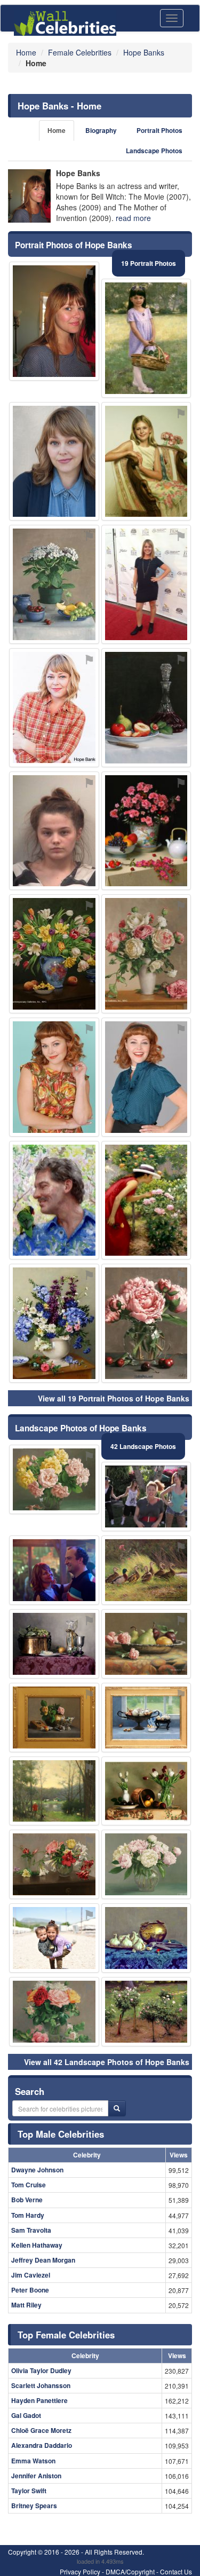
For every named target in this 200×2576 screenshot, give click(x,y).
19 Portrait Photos (149, 263)
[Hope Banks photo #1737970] (146, 584)
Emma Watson (33, 2461)
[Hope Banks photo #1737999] (146, 462)
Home (57, 131)
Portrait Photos (159, 131)
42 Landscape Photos (143, 1446)
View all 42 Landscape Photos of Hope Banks (107, 2062)
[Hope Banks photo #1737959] (54, 1570)
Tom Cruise (29, 2185)
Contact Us (176, 2571)
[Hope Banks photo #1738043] (146, 1077)
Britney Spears (34, 2506)
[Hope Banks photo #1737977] (54, 1644)
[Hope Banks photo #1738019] (146, 1718)
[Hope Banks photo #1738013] (146, 338)
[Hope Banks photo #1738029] (54, 1323)
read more (133, 218)
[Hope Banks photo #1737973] (146, 1570)
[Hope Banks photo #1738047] (146, 1938)
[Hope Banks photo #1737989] (146, 1864)
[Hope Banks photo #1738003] (54, 1938)
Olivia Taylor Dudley (41, 2370)
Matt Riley (26, 2305)
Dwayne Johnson (37, 2170)
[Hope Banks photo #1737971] (146, 1323)
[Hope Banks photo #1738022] (146, 708)
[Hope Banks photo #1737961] (54, 2012)
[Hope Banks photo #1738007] (146, 2012)
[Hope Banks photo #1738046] (146, 1791)
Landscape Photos (154, 151)
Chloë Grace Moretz (41, 2430)
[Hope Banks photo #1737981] (54, 1479)
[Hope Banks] (29, 196)
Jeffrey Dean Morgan (43, 2260)
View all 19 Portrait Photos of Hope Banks (114, 1398)
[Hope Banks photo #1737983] (54, 954)
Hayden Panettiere (39, 2400)
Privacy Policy (80, 2571)
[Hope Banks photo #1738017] (146, 1200)
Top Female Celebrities (66, 2335)
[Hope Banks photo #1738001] (54, 1718)
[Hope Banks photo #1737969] (54, 1864)
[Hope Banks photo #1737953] (54, 321)
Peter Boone (30, 2290)
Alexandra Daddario (42, 2445)
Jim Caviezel (31, 2275)
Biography (101, 131)
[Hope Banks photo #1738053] (146, 831)
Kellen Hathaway (37, 2245)
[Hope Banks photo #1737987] (146, 954)
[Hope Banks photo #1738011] (54, 831)
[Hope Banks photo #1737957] (54, 1077)
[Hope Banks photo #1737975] (54, 462)
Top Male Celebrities (61, 2134)
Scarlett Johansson (41, 2385)
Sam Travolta (31, 2230)
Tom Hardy (28, 2215)
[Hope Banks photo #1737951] (146, 1496)
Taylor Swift (29, 2491)
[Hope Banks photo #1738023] (54, 1791)
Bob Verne (27, 2200)
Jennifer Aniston (36, 2476)
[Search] (117, 2108)
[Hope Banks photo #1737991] (54, 708)
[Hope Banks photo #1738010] (146, 1644)
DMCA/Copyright (130, 2571)
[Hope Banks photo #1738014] (54, 1200)
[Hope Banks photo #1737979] (54, 584)
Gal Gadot (26, 2415)
